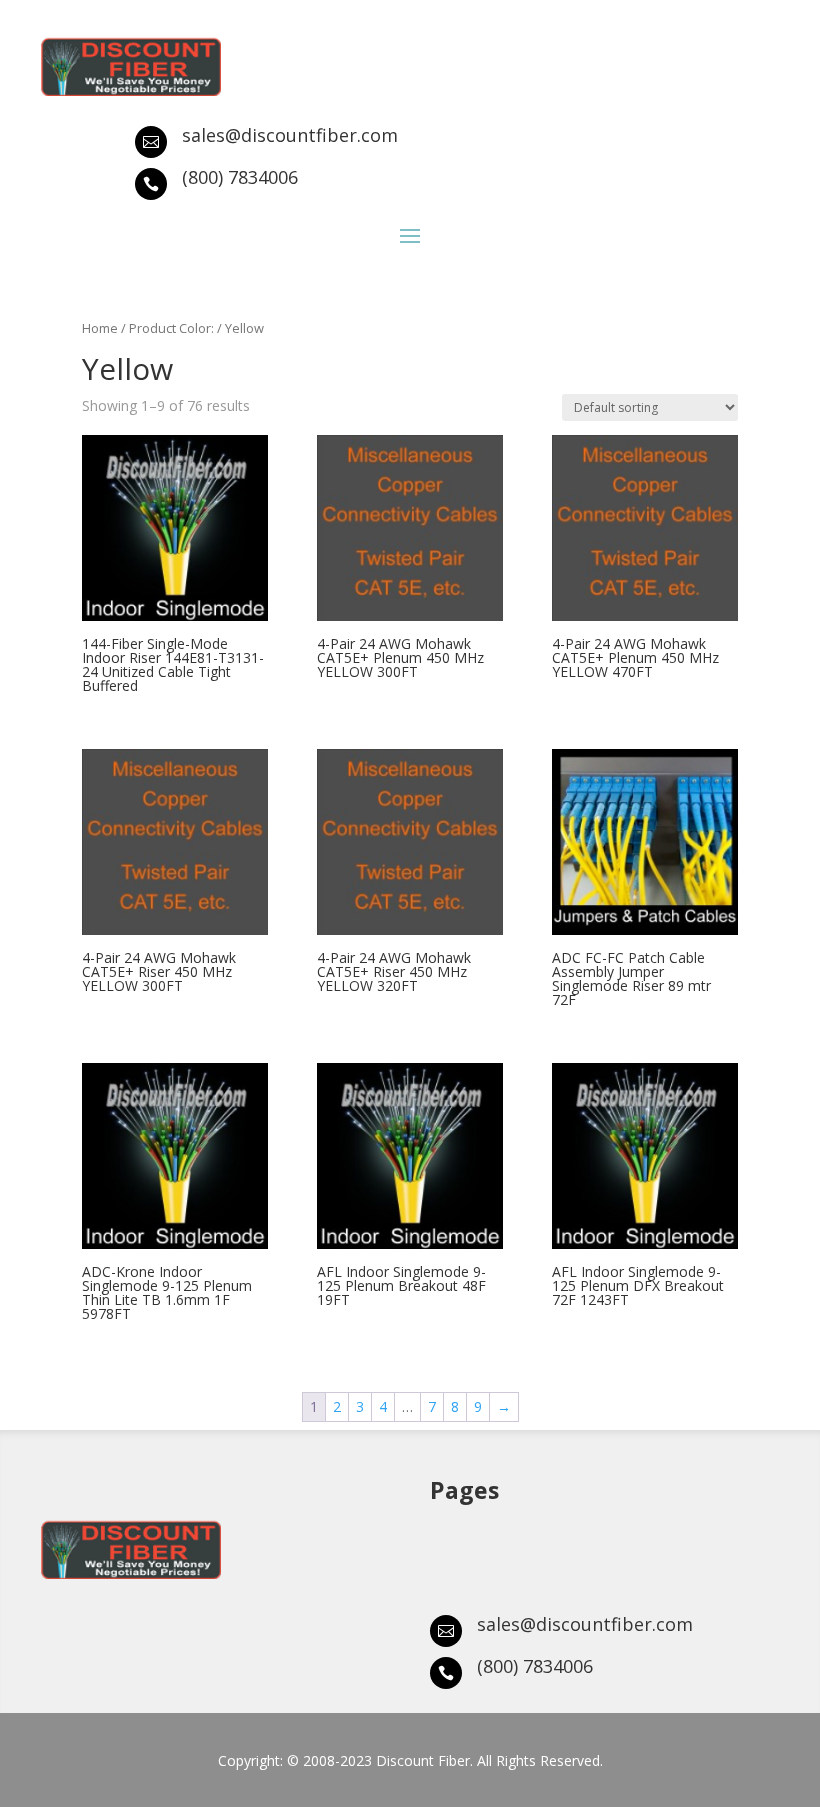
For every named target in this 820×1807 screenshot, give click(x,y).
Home (100, 328)
